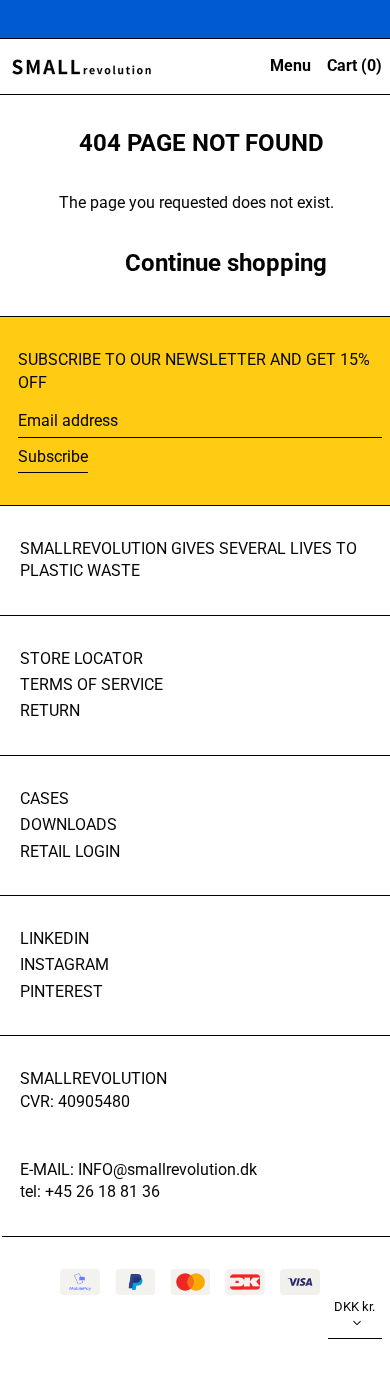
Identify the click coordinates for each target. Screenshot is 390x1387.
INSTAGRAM (64, 964)
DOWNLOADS (68, 824)
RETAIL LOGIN (70, 851)
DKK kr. (354, 1306)
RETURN (50, 710)
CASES (44, 798)
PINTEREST (61, 991)
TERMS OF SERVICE (91, 684)
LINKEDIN (54, 938)
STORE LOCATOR (81, 658)
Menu (290, 65)
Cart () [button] (354, 65)
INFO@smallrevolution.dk (167, 1169)
